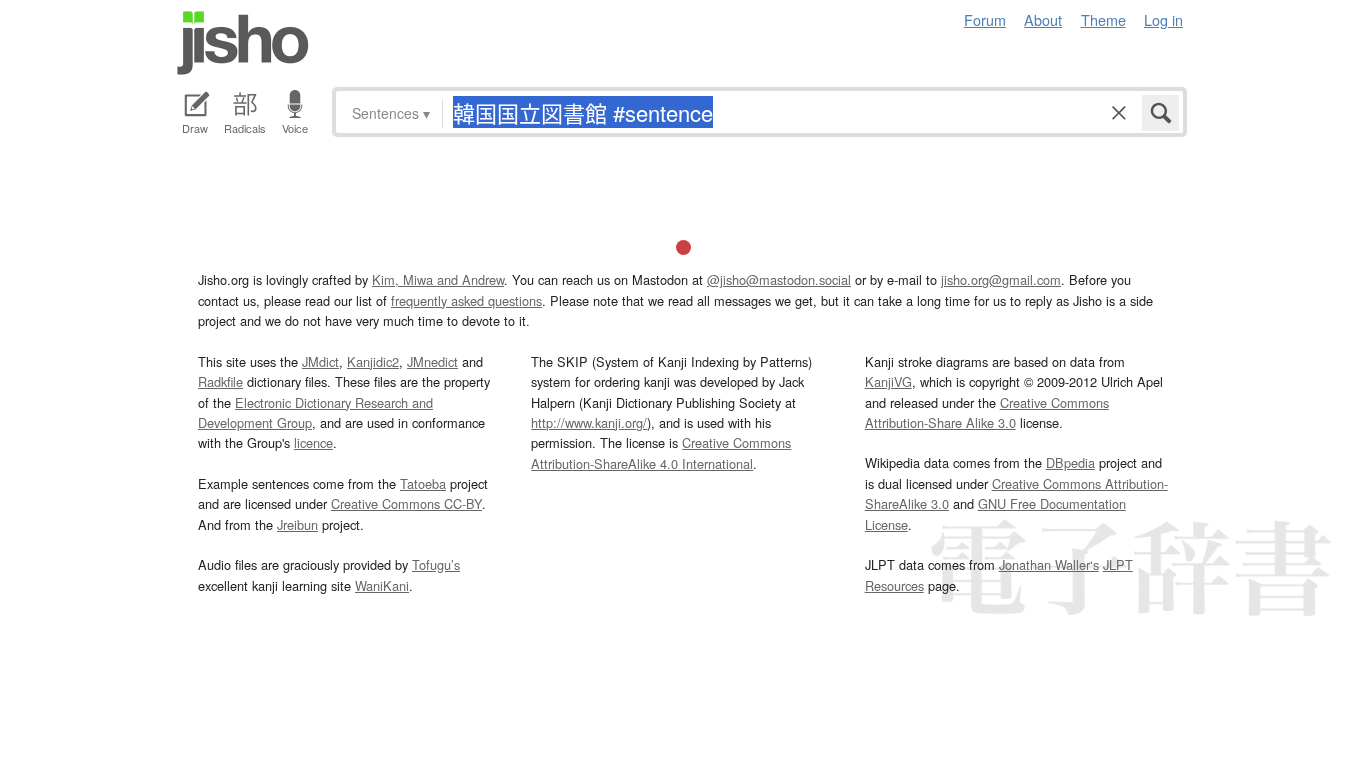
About (1043, 19)
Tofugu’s (436, 564)
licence (313, 442)
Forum (985, 19)
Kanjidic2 (373, 361)
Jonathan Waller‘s (1049, 564)
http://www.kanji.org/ (589, 422)
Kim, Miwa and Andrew (438, 279)
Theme (1103, 19)
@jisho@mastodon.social (779, 279)
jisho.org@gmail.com (1001, 279)
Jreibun (297, 524)
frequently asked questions (466, 300)
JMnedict (432, 361)
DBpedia (1070, 462)
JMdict (320, 361)
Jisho (243, 43)
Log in (1163, 19)
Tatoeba (423, 483)
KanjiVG (888, 381)
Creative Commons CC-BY (406, 503)
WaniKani (382, 585)
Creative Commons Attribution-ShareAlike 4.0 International (661, 452)
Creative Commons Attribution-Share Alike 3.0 (987, 412)
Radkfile (220, 381)
